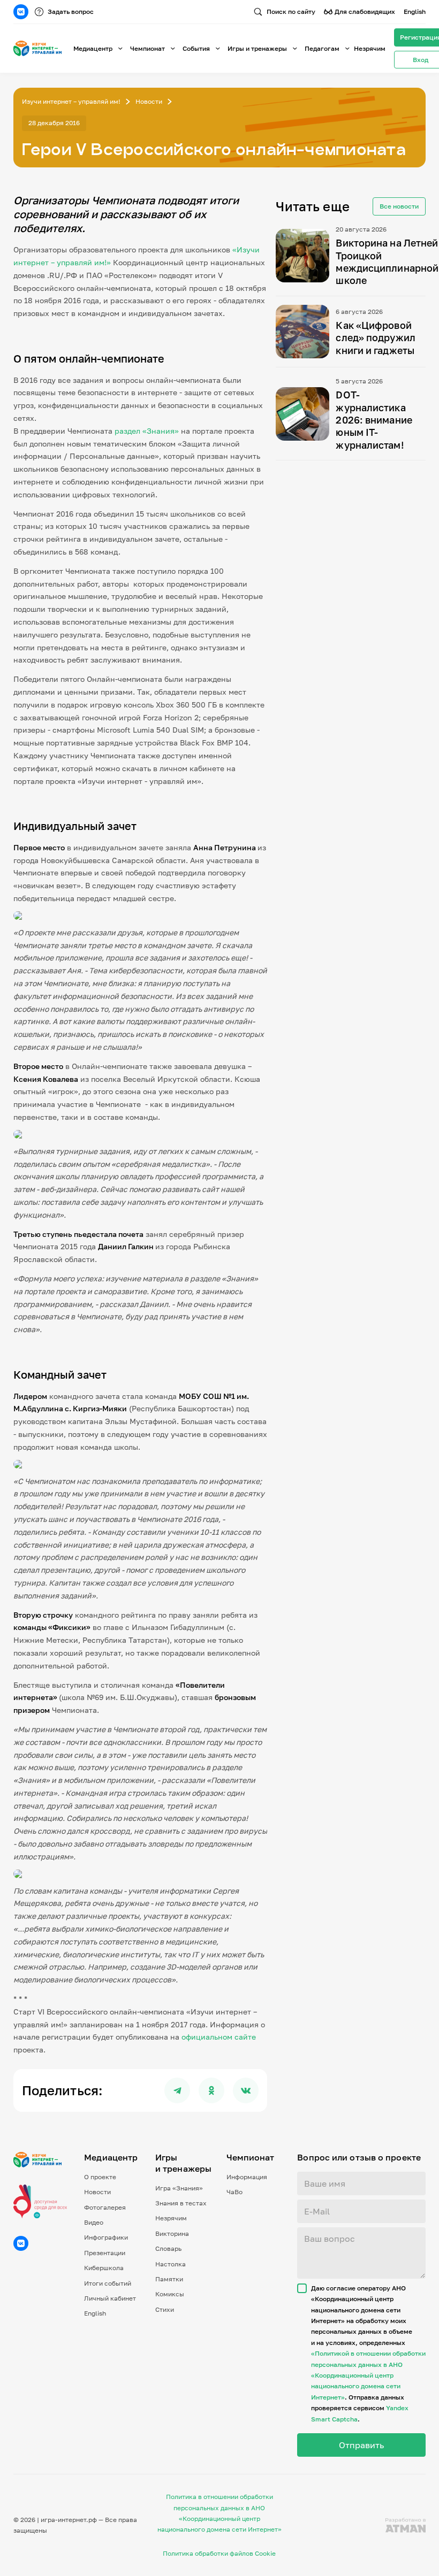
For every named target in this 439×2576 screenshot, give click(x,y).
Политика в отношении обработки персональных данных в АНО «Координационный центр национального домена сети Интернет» (219, 2513)
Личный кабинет (110, 2298)
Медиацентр (93, 48)
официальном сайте (219, 2037)
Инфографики (106, 2237)
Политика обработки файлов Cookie (219, 2553)
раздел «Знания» (147, 431)
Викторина (172, 2233)
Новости (149, 101)
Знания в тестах (181, 2203)
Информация (247, 2177)
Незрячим (370, 48)
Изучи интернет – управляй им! (71, 101)
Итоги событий (108, 2283)
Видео (94, 2222)
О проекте (100, 2177)
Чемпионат (147, 48)
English (415, 11)
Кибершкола (104, 2268)
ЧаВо (234, 2192)
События (196, 48)
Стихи (165, 2309)
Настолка (171, 2264)
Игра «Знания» (179, 2188)
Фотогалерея (105, 2207)
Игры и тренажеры (257, 48)
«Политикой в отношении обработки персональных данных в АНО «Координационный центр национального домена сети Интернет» (368, 2375)
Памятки (169, 2279)
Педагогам (322, 48)
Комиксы (170, 2294)
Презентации (105, 2253)
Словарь (168, 2248)
